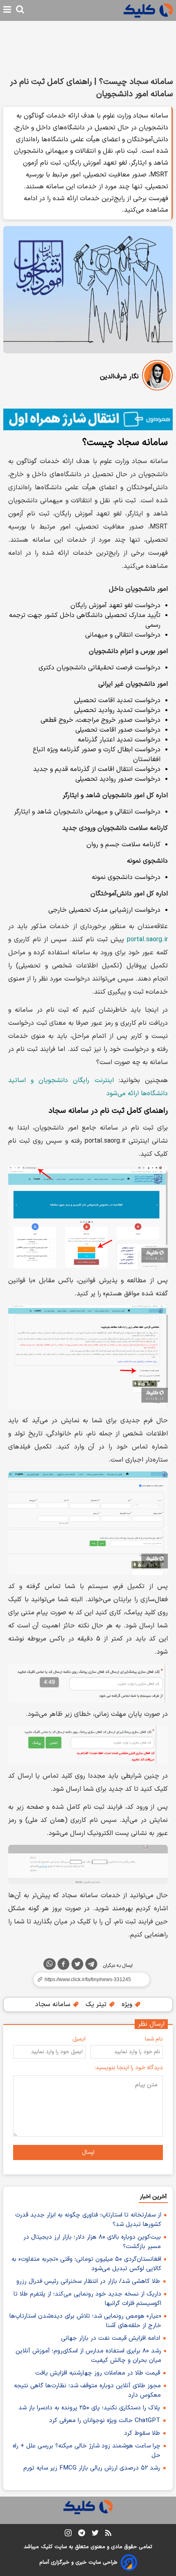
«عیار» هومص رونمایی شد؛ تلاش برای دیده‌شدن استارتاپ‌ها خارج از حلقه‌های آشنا (85, 2321)
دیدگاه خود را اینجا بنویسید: (129, 2068)
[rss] (108, 2534)
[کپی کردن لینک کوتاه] (88, 1979)
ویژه (128, 2004)
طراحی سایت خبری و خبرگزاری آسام (78, 2562)
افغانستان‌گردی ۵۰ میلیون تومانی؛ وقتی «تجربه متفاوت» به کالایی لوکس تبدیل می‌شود (86, 2264)
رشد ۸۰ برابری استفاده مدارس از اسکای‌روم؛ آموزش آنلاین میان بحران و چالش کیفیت (88, 2356)
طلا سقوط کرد (142, 2433)
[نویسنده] (157, 377)
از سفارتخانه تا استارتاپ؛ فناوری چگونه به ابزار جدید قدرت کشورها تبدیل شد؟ (88, 2220)
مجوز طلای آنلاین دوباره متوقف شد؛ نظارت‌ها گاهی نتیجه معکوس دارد (87, 2391)
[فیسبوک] (63, 1966)
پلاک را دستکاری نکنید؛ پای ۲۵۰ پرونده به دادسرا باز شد (89, 2408)
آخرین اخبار (153, 2197)
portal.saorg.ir (147, 940)
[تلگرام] (91, 1966)
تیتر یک (97, 2004)
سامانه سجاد (54, 2004)
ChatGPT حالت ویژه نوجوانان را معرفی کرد (105, 2421)
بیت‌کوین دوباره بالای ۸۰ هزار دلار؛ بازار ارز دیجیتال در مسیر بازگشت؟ (92, 2242)
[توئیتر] (77, 1966)
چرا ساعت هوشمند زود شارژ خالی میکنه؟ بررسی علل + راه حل (87, 2451)
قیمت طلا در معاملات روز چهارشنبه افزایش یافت (98, 2373)
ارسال (88, 2152)
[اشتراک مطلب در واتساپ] (50, 1964)
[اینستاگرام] (68, 2534)
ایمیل (79, 2039)
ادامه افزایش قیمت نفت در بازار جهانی (111, 2338)
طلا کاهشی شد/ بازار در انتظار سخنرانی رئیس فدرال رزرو (88, 2281)
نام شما (154, 2039)
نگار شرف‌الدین (119, 377)
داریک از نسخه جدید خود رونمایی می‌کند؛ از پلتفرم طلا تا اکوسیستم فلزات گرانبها (87, 2299)
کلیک (47, 2547)
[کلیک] (148, 10)
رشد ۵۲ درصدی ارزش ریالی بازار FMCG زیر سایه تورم (92, 2468)
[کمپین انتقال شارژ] (88, 419)
